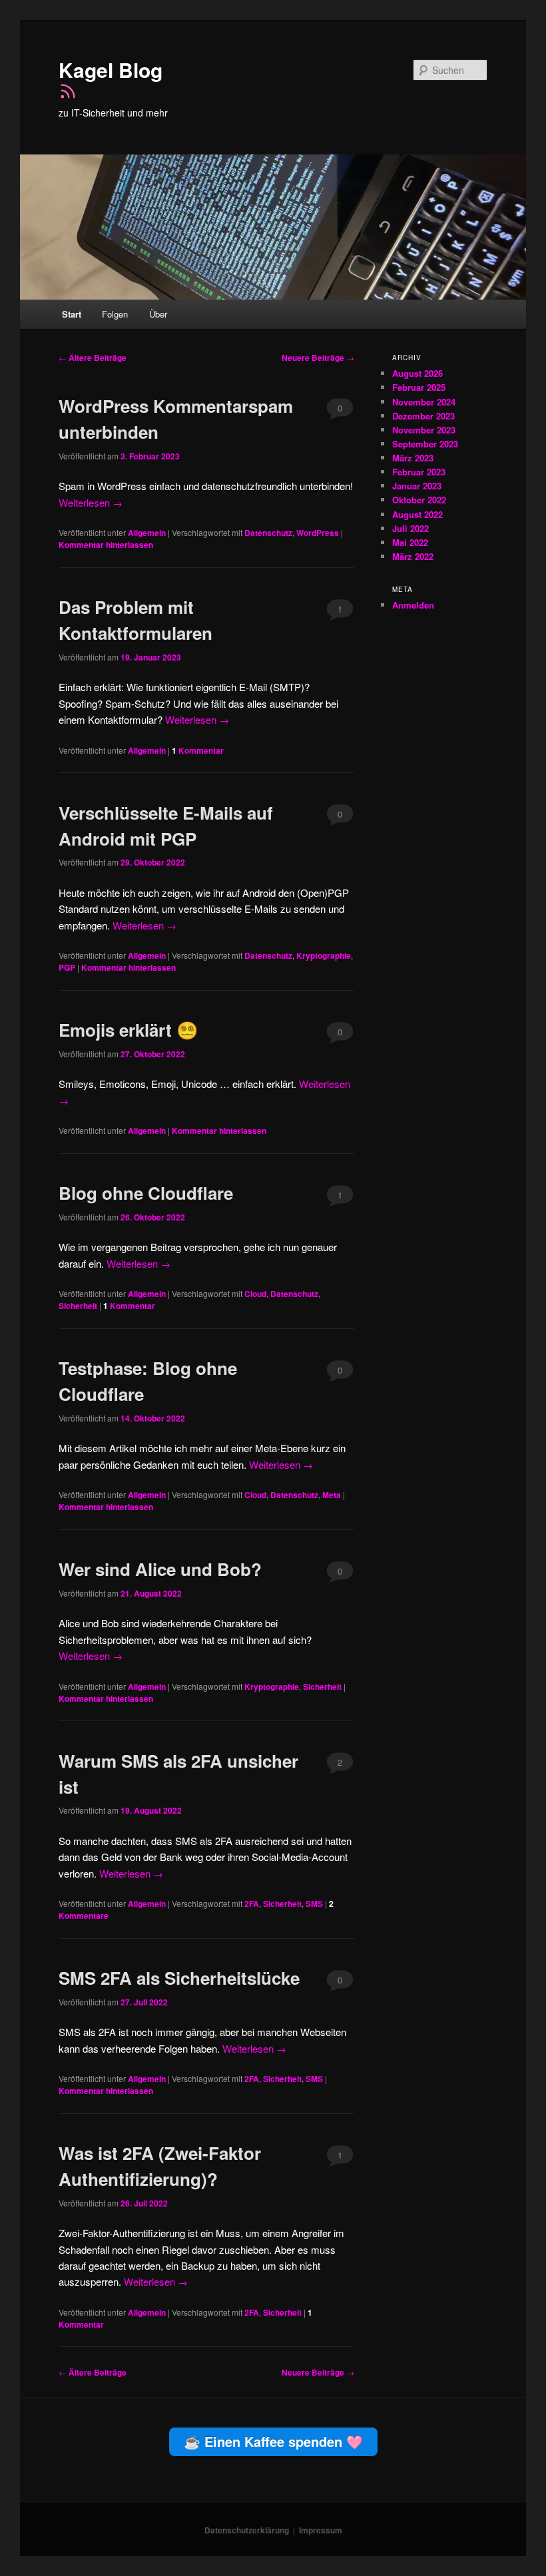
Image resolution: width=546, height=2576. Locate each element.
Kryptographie (324, 955)
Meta (332, 1495)
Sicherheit (78, 1306)
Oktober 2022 (419, 500)
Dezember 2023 (423, 416)
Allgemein (147, 533)
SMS (314, 1904)
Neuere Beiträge (318, 358)
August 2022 (417, 514)
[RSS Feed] (68, 96)
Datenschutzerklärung (247, 2530)
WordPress (318, 533)
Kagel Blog (111, 70)
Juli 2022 (410, 528)
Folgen (115, 314)
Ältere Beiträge (93, 358)
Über (158, 314)
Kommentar (198, 750)
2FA (252, 1904)
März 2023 (413, 458)
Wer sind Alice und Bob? (160, 1569)
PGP (67, 967)
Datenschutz (268, 533)
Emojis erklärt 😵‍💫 (128, 1030)
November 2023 (424, 430)
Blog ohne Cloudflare (146, 1193)
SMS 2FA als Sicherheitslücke (179, 1978)
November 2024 (424, 402)
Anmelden (413, 605)
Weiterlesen (91, 502)
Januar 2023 (417, 486)
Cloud (255, 1294)
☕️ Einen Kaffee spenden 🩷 (273, 2441)
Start (72, 314)
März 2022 (413, 556)
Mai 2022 (410, 542)
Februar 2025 (419, 387)
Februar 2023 (419, 472)
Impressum (321, 2530)
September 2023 (425, 444)
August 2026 (417, 373)
